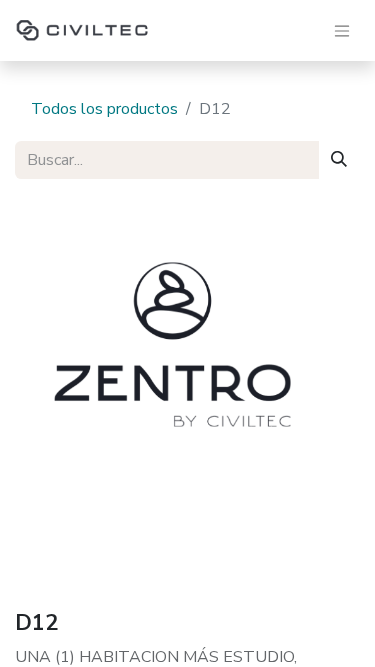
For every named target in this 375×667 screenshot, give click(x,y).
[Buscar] (339, 160)
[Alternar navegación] (342, 30)
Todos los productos (104, 109)
